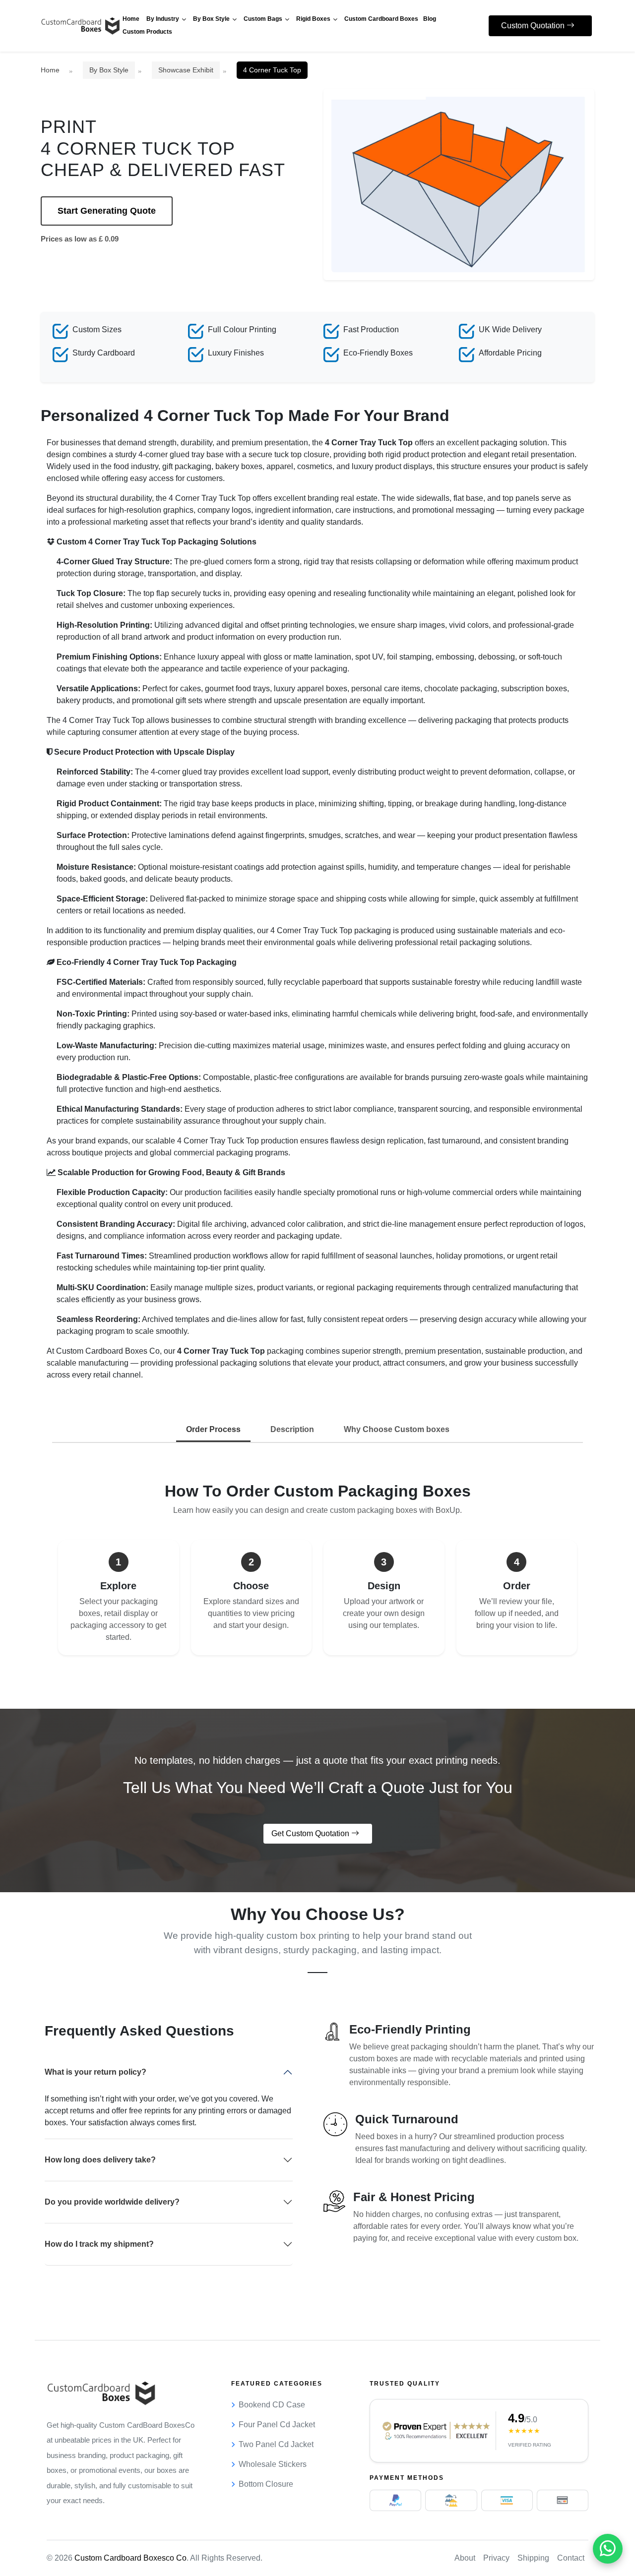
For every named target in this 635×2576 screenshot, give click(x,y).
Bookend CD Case (272, 2405)
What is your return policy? (95, 2072)
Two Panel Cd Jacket (276, 2444)
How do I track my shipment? (99, 2244)
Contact (571, 2558)
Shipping (533, 2558)
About (465, 2558)
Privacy (496, 2558)
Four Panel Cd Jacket (277, 2425)
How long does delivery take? (100, 2160)
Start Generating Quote (107, 211)
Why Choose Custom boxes (397, 1429)
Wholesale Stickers (273, 2464)
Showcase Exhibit (186, 70)
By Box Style (109, 70)
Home (50, 70)
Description (292, 1429)
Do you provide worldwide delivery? (112, 2202)
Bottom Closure (266, 2484)
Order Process (213, 1429)
